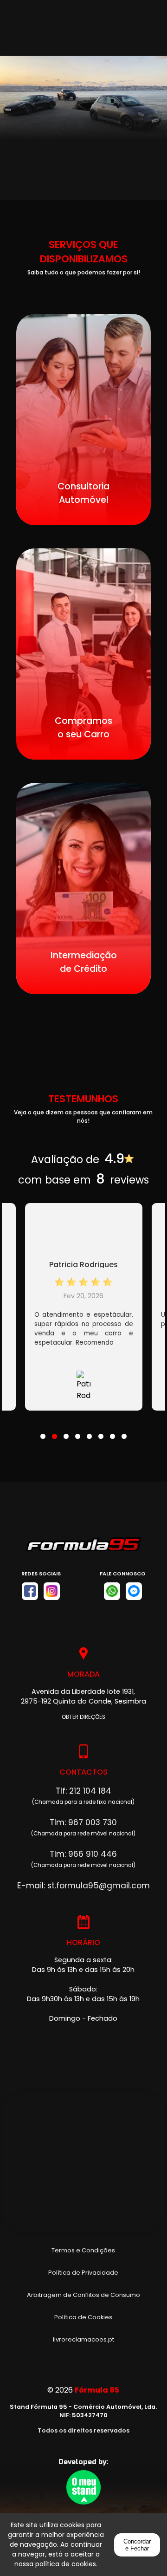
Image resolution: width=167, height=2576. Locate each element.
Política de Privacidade (83, 2273)
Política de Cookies (83, 2317)
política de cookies (66, 2564)
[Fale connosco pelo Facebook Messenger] (134, 1591)
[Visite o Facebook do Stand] (30, 1591)
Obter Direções (83, 1717)
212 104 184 (90, 1791)
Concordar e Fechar (137, 2545)
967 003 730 (93, 1822)
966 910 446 (93, 1854)
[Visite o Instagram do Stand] (52, 1591)
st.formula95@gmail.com (99, 1886)
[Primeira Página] (83, 1549)
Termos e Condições (83, 2250)
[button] (43, 1431)
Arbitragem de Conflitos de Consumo (83, 2295)
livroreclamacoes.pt (83, 2339)
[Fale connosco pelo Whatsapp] (112, 1591)
